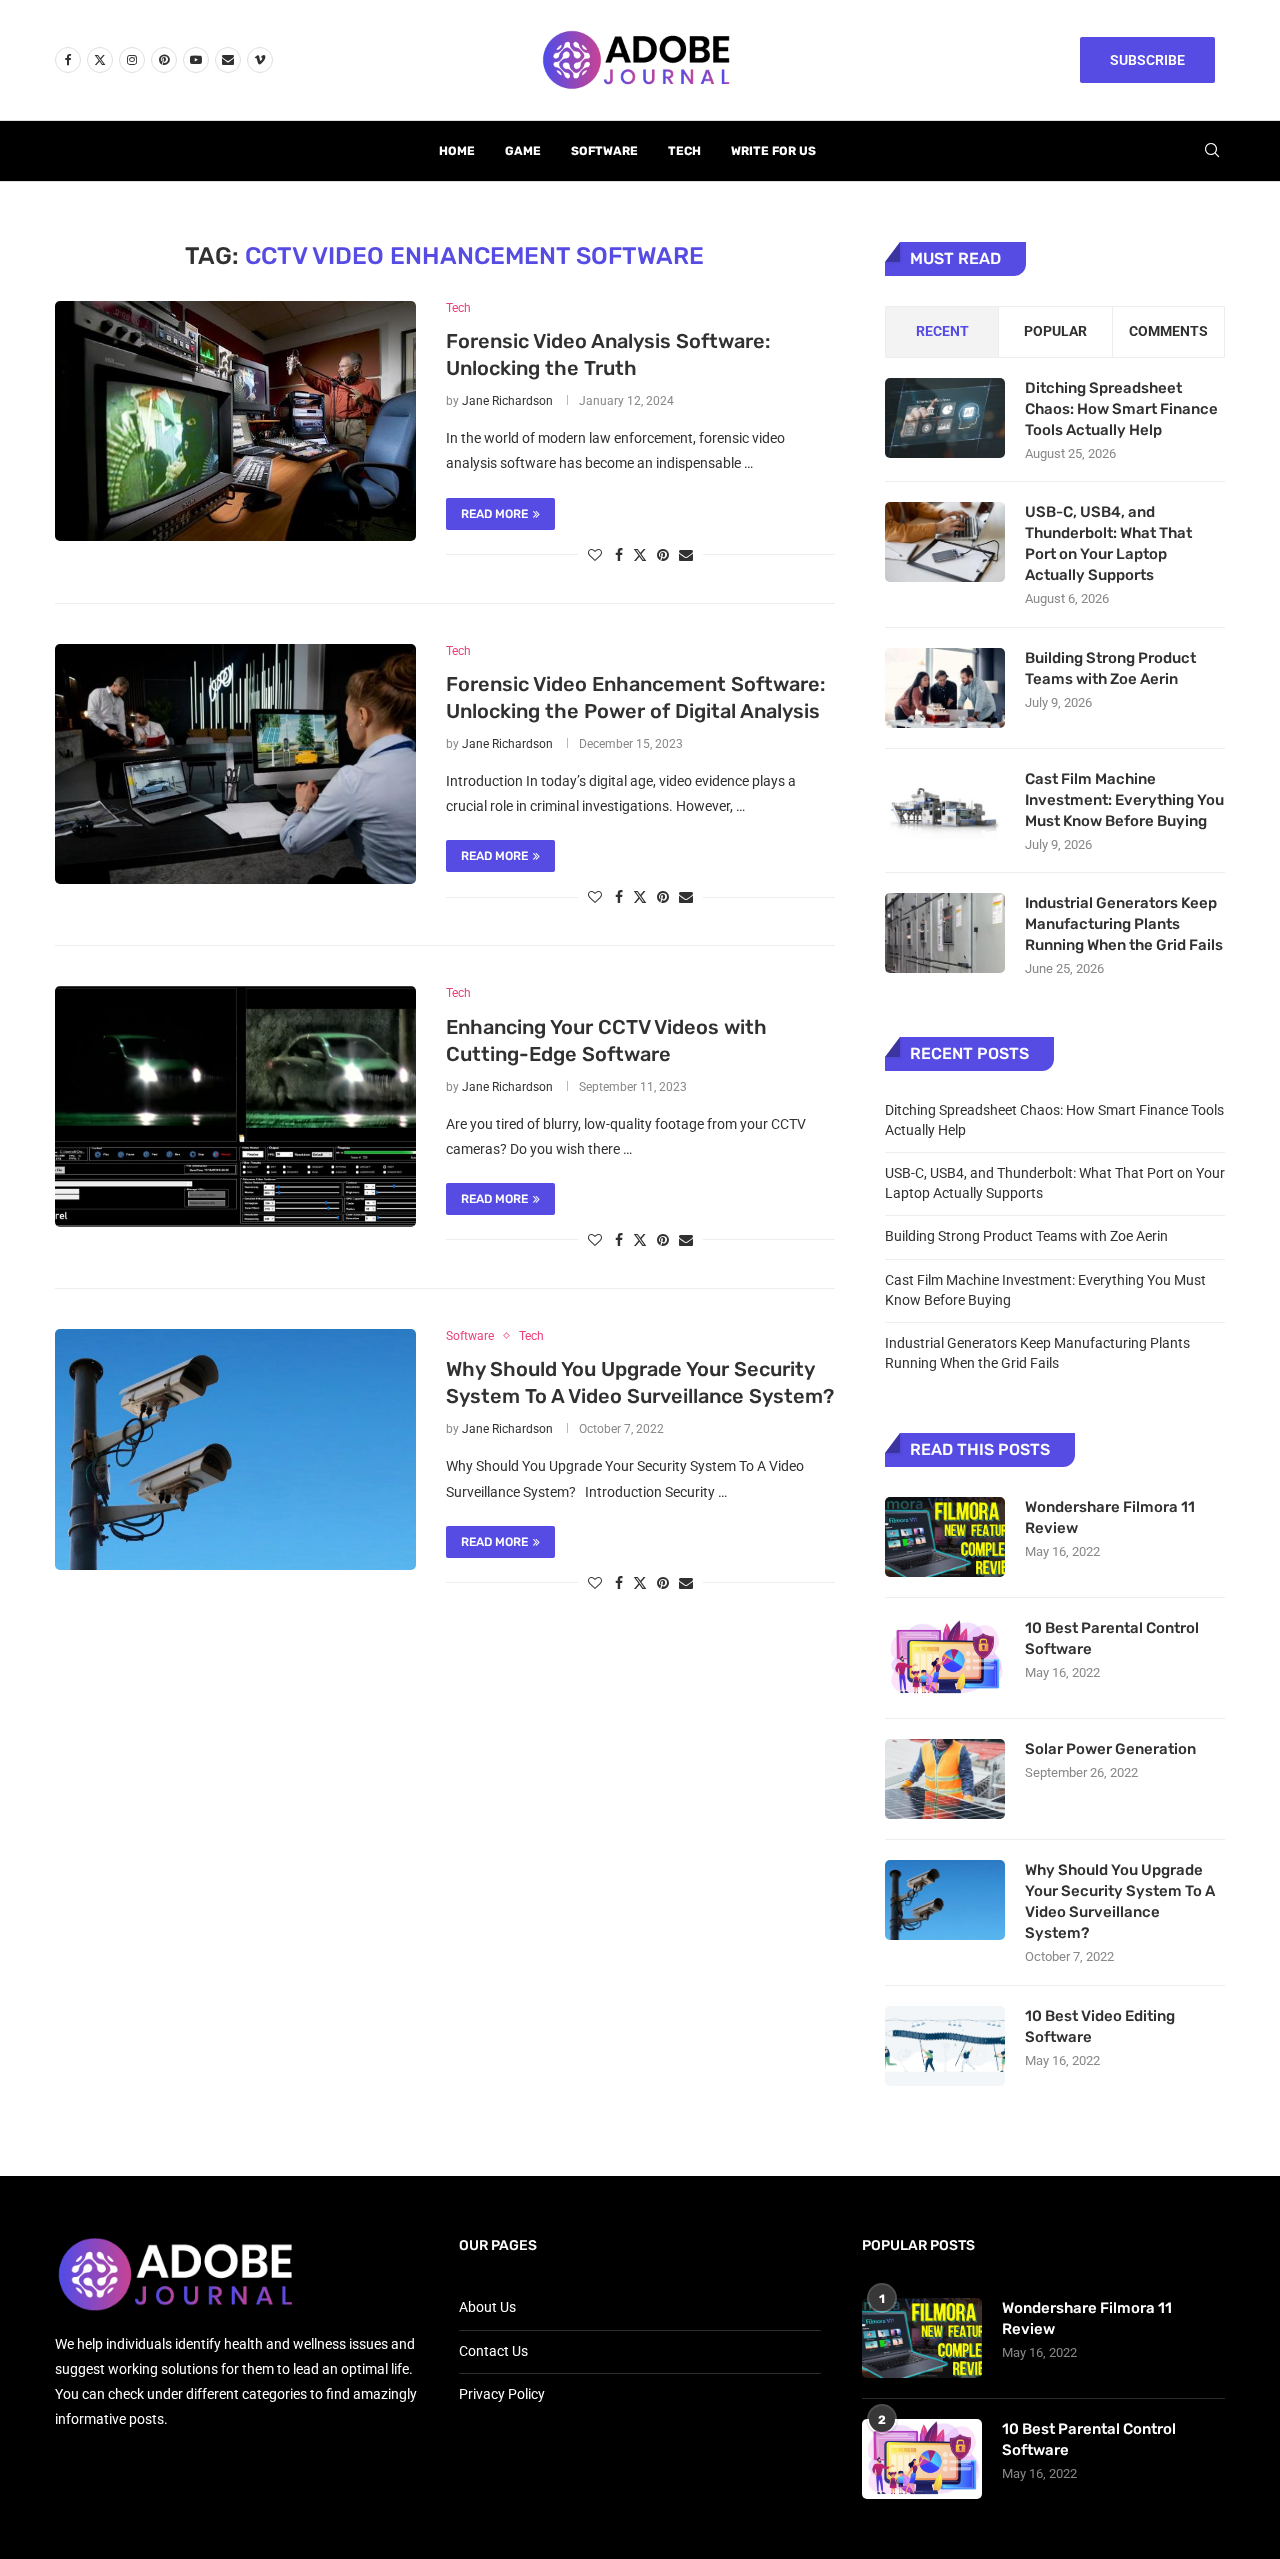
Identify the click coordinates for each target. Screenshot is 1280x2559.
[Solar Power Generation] (945, 1779)
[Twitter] (100, 60)
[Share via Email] (686, 555)
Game (523, 151)
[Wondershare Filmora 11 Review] (945, 1537)
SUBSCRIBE (1147, 60)
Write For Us (773, 151)
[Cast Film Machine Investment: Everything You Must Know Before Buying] (945, 809)
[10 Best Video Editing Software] (945, 2046)
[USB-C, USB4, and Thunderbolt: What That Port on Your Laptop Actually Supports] (945, 542)
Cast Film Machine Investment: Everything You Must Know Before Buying (1124, 800)
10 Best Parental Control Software (1112, 1638)
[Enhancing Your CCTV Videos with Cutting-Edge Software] (235, 1106)
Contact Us (493, 2351)
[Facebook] (68, 60)
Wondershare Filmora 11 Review (1110, 1517)
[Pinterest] (164, 60)
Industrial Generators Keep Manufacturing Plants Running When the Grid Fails (1124, 924)
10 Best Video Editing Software (1100, 2026)
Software (604, 151)
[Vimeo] (260, 60)
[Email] (228, 60)
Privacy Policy (502, 2394)
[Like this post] (595, 555)
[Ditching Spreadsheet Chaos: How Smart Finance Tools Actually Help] (945, 418)
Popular (1055, 331)
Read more (494, 514)
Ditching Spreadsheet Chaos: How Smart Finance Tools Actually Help (1121, 409)
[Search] (1212, 151)
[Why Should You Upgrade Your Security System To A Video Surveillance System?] (235, 1449)
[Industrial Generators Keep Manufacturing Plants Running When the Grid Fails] (945, 933)
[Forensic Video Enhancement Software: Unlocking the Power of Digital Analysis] (235, 764)
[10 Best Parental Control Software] (945, 1658)
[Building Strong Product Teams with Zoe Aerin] (945, 688)
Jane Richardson (507, 401)
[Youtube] (196, 60)
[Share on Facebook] (619, 555)
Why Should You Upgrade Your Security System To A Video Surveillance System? (1120, 1901)
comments (1168, 331)
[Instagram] (132, 60)
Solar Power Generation (1112, 1749)
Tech (684, 151)
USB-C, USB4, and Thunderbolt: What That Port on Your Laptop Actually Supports (1108, 543)
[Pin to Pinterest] (663, 555)
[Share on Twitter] (640, 554)
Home (457, 151)
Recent (942, 331)
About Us (487, 2307)
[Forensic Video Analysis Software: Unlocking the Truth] (235, 421)
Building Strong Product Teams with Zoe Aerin (1110, 668)
